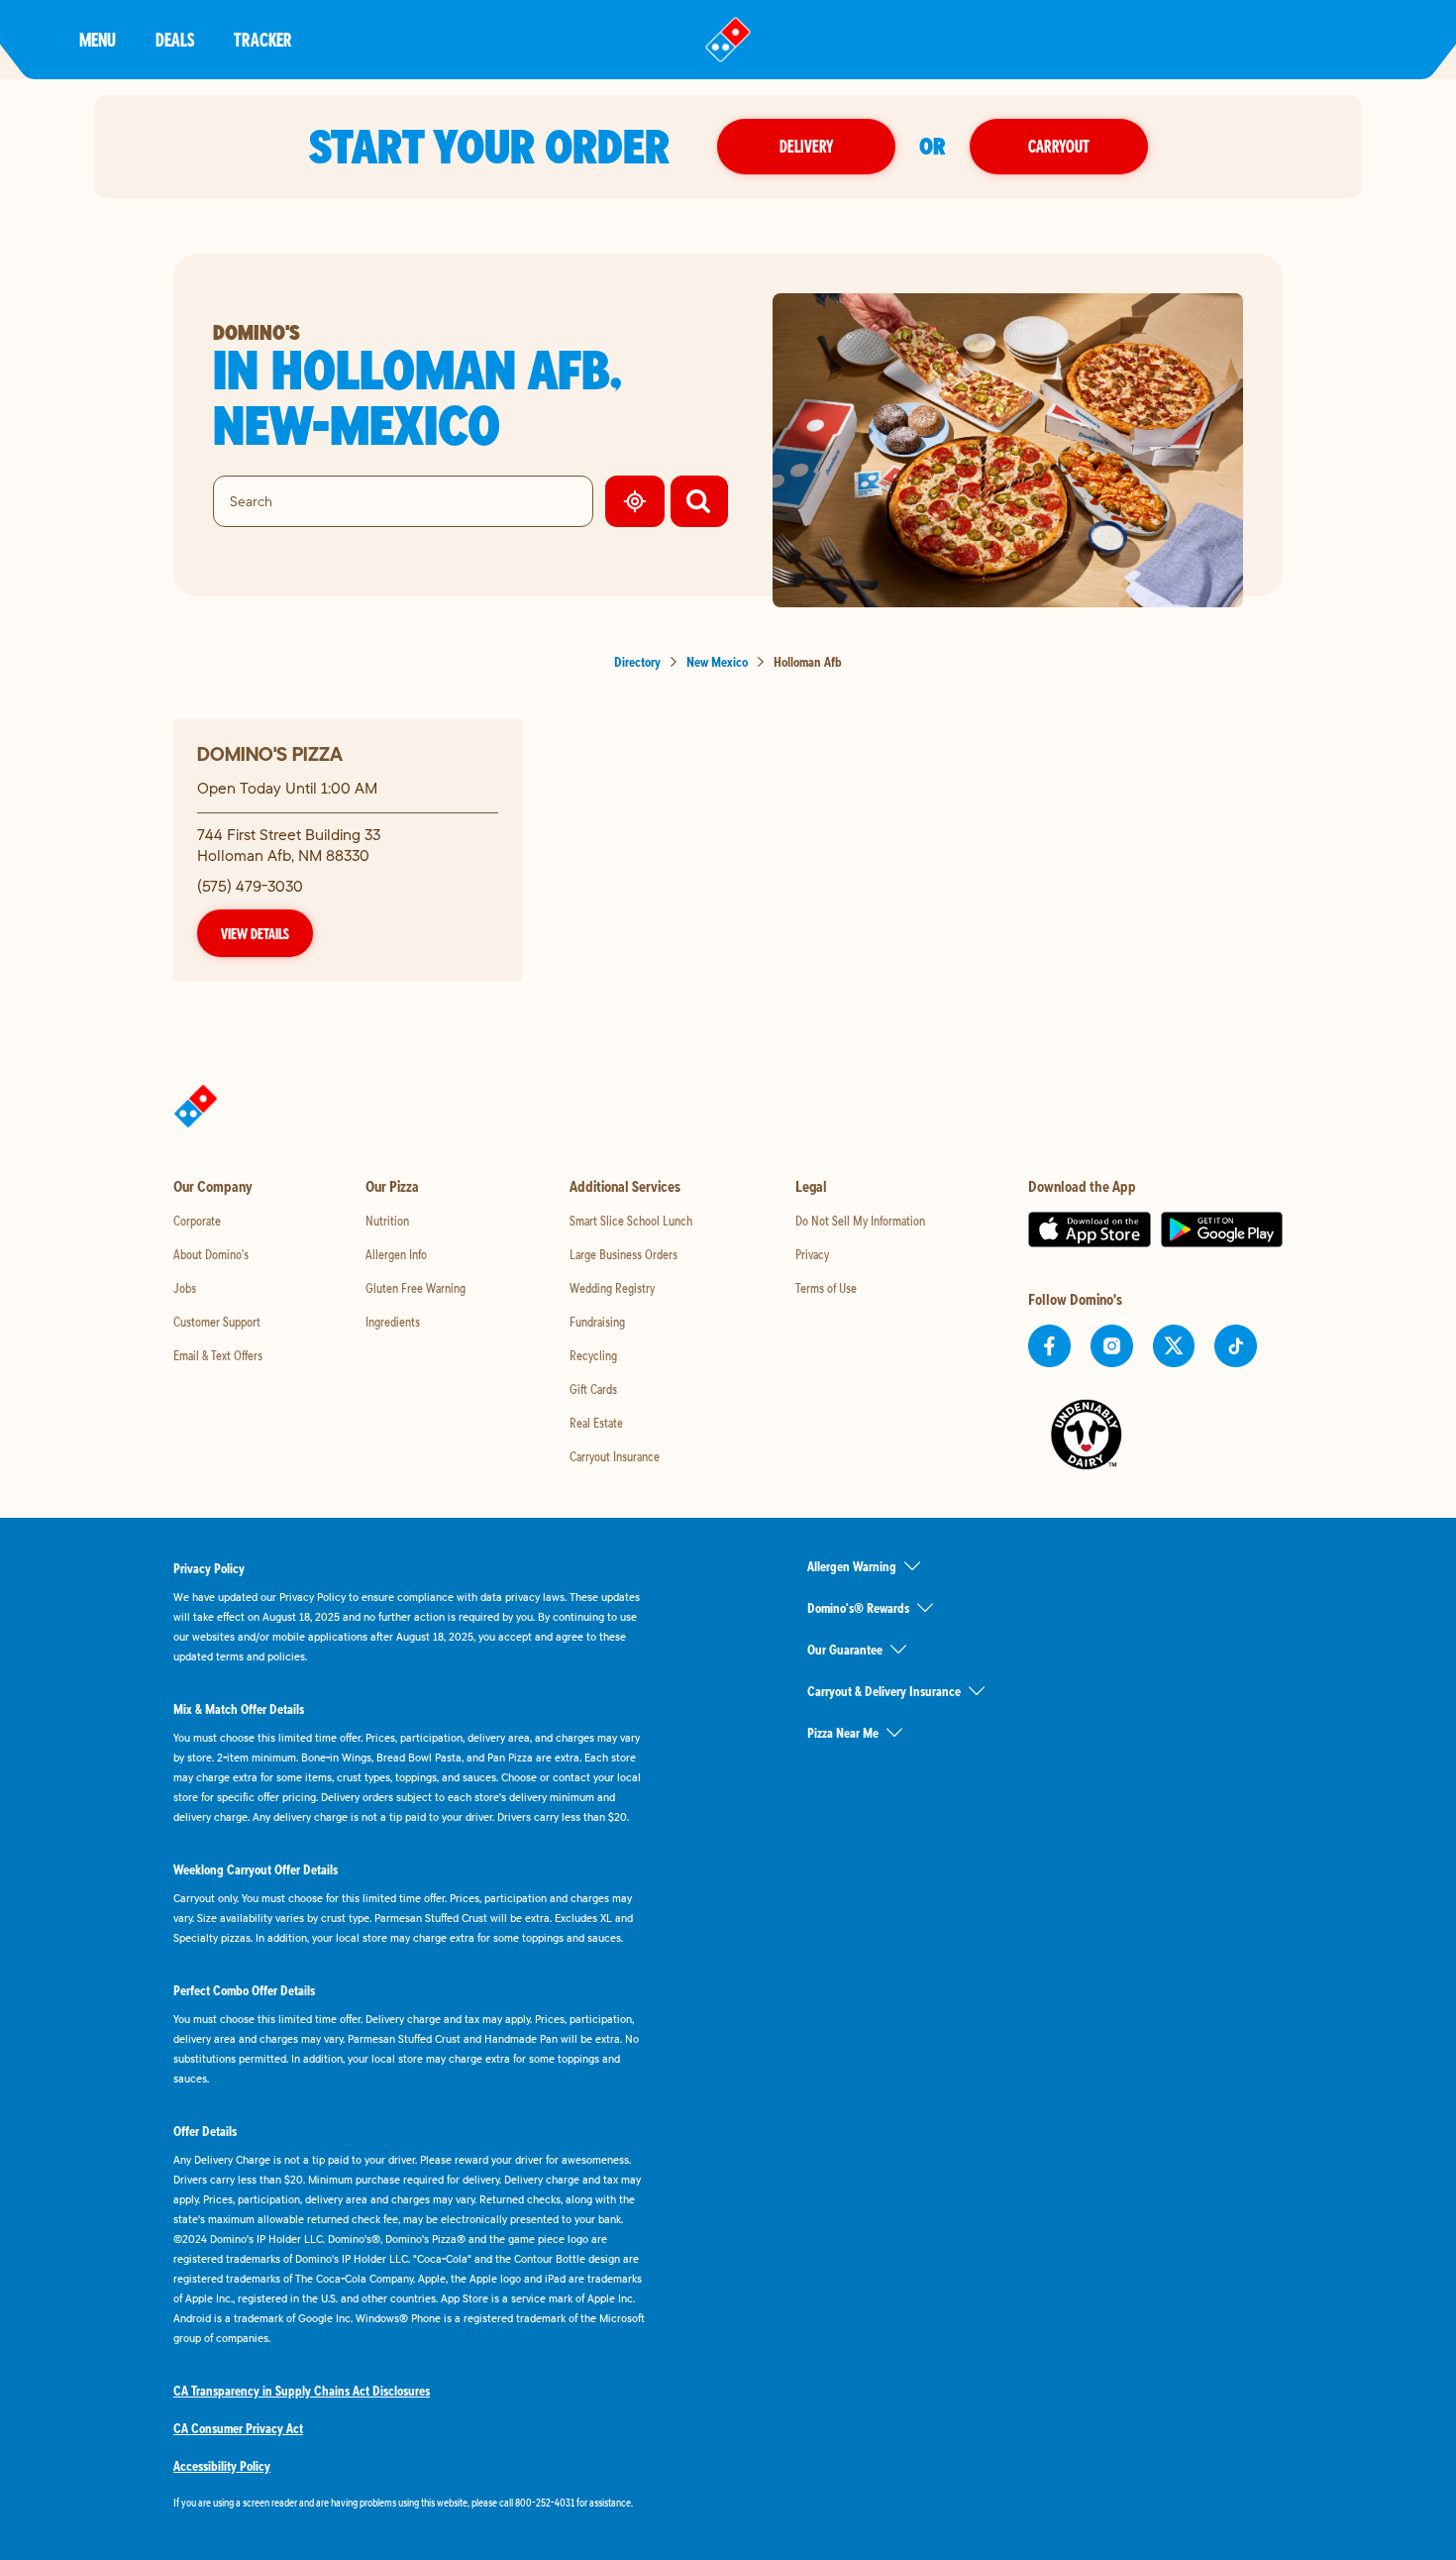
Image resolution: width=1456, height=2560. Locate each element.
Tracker (263, 39)
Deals (175, 39)
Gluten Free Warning (416, 1288)
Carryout (1059, 146)
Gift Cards (593, 1389)
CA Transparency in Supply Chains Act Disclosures (302, 2391)
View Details (255, 933)
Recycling (593, 1355)
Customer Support (217, 1322)
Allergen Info (396, 1254)
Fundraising (597, 1322)
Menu (98, 39)
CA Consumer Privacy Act (238, 2428)
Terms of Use (826, 1288)
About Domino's (211, 1254)
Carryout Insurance (615, 1456)
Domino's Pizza (270, 753)
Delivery (806, 146)
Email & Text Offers (218, 1355)
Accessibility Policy (222, 2466)
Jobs (185, 1288)
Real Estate (596, 1423)
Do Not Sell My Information (860, 1221)
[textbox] (411, 2503)
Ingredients (393, 1322)
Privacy (812, 1254)
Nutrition (387, 1221)
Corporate (197, 1221)
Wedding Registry (612, 1288)
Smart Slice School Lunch (631, 1221)
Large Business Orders (624, 1254)
